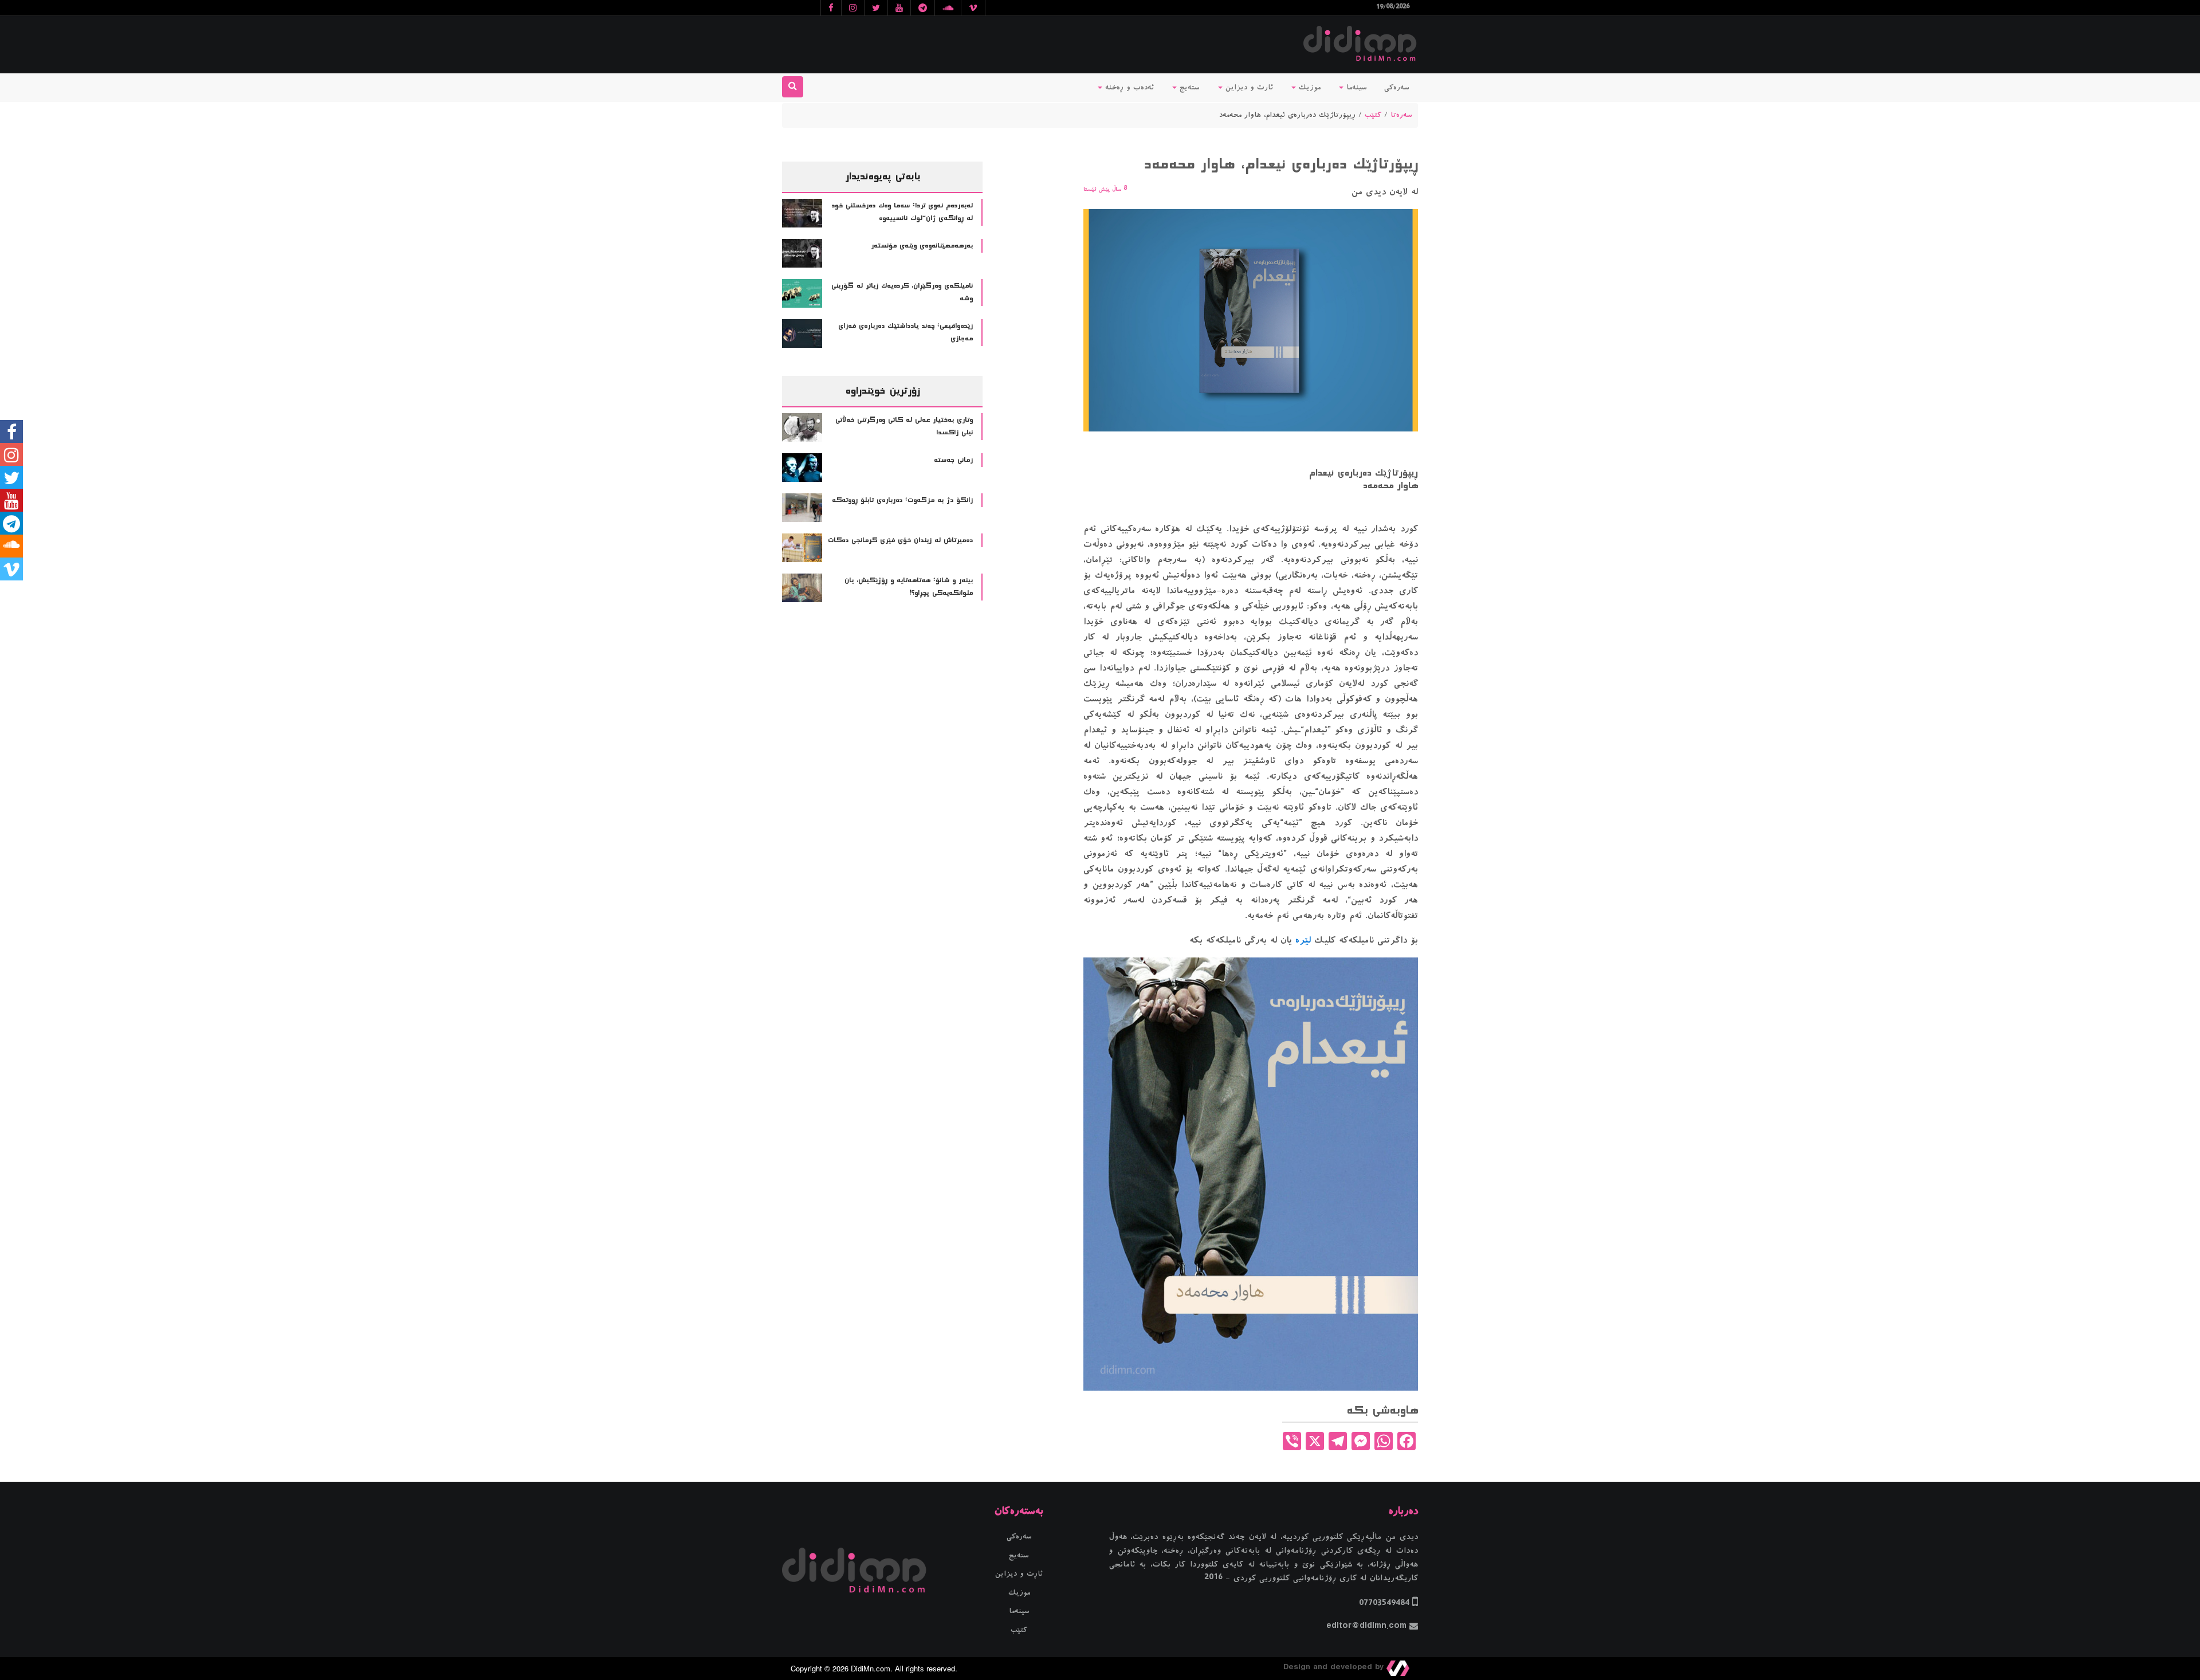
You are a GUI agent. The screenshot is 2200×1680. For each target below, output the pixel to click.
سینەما (1355, 88)
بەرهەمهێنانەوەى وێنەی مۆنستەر (922, 246)
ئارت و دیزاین (1248, 88)
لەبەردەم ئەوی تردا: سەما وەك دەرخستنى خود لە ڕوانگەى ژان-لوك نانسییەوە (902, 212)
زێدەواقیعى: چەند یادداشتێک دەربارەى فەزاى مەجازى (905, 333)
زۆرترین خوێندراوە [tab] (882, 391)
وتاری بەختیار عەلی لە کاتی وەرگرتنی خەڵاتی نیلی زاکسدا (904, 427)
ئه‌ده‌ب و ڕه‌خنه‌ (1128, 88)
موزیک (1308, 88)
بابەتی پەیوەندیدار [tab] (883, 176)
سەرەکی (1397, 88)
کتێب (1373, 115)
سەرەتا (1401, 115)
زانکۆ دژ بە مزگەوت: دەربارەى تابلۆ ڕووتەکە (902, 500)
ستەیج (1188, 88)
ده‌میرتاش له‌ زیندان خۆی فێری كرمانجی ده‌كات (900, 540)
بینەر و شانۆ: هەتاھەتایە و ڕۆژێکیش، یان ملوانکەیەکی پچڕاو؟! (909, 587)
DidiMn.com (871, 1668)
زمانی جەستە (953, 460)
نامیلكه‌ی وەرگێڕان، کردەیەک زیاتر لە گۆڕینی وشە (902, 293)
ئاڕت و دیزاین (1019, 1574)
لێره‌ (1303, 940)
